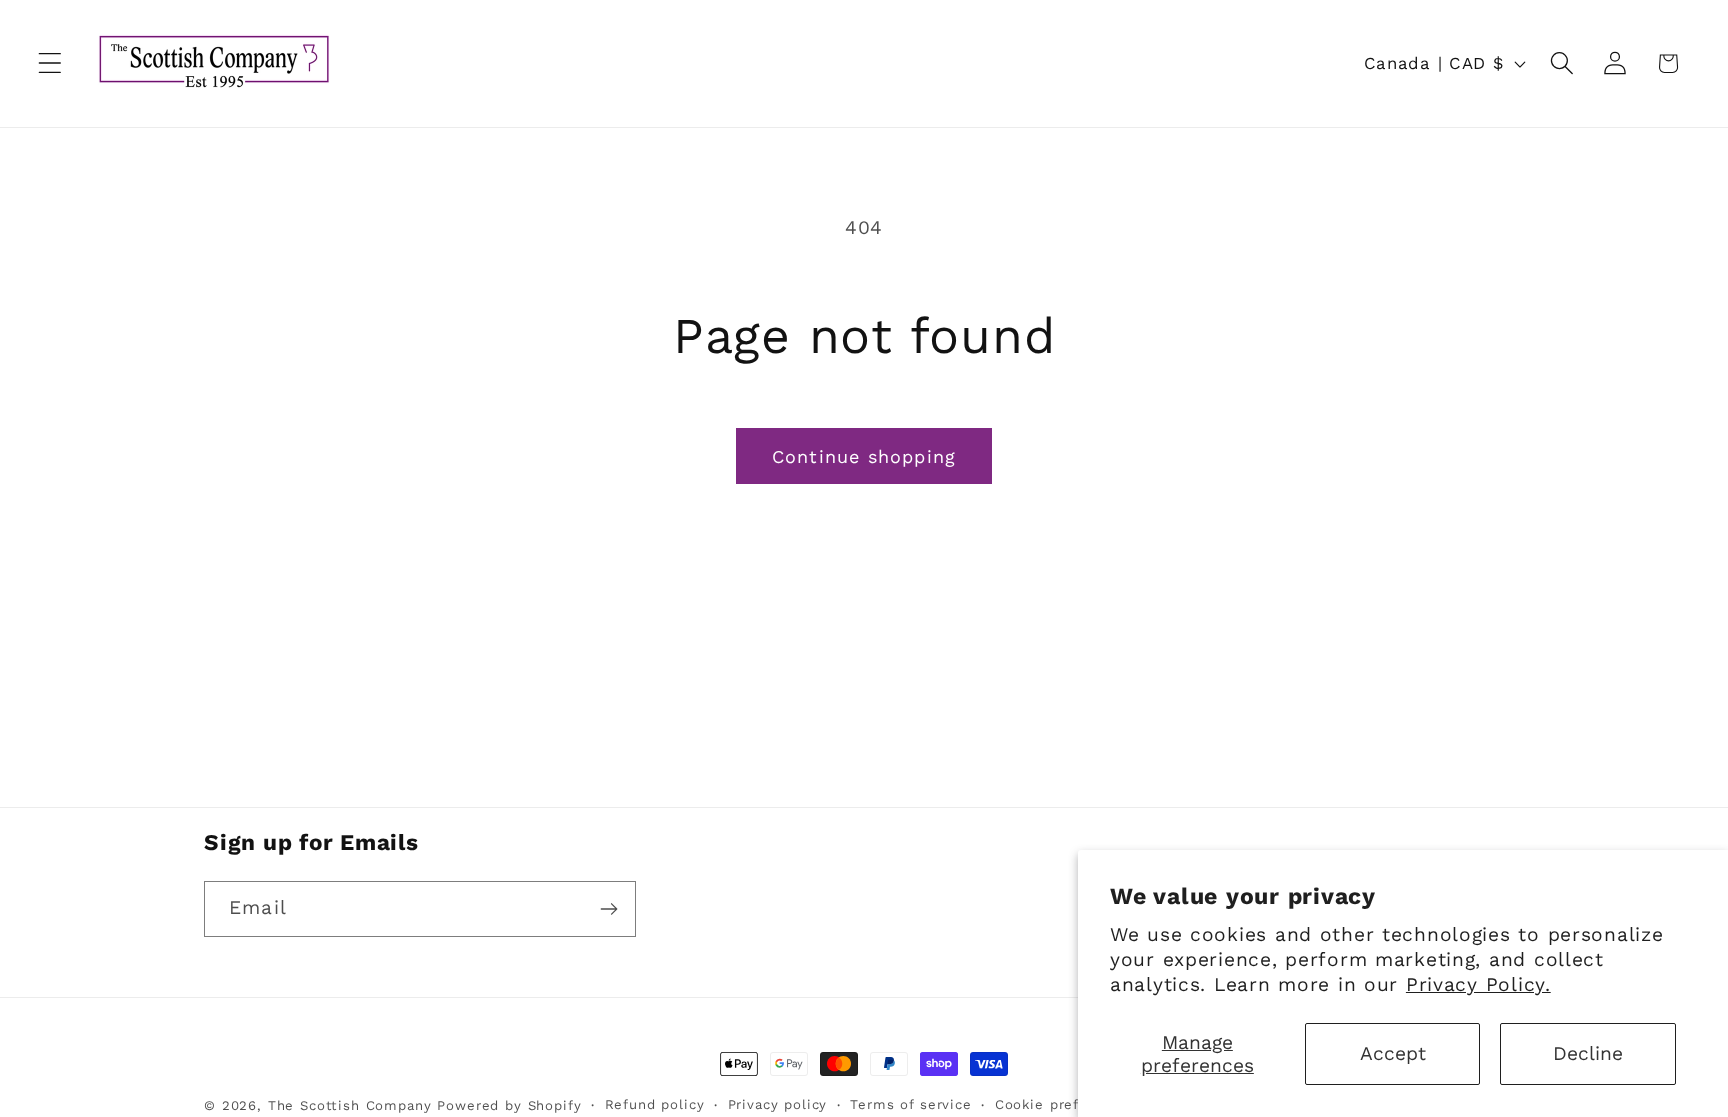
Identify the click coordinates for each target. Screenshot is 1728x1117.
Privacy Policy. (1478, 984)
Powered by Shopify (509, 1105)
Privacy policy (778, 1104)
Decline (1588, 1053)
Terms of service (910, 1104)
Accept (1393, 1053)
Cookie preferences (1065, 1104)
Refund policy (655, 1104)
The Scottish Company (350, 1105)
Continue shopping (864, 456)
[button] (50, 63)
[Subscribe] (608, 909)
